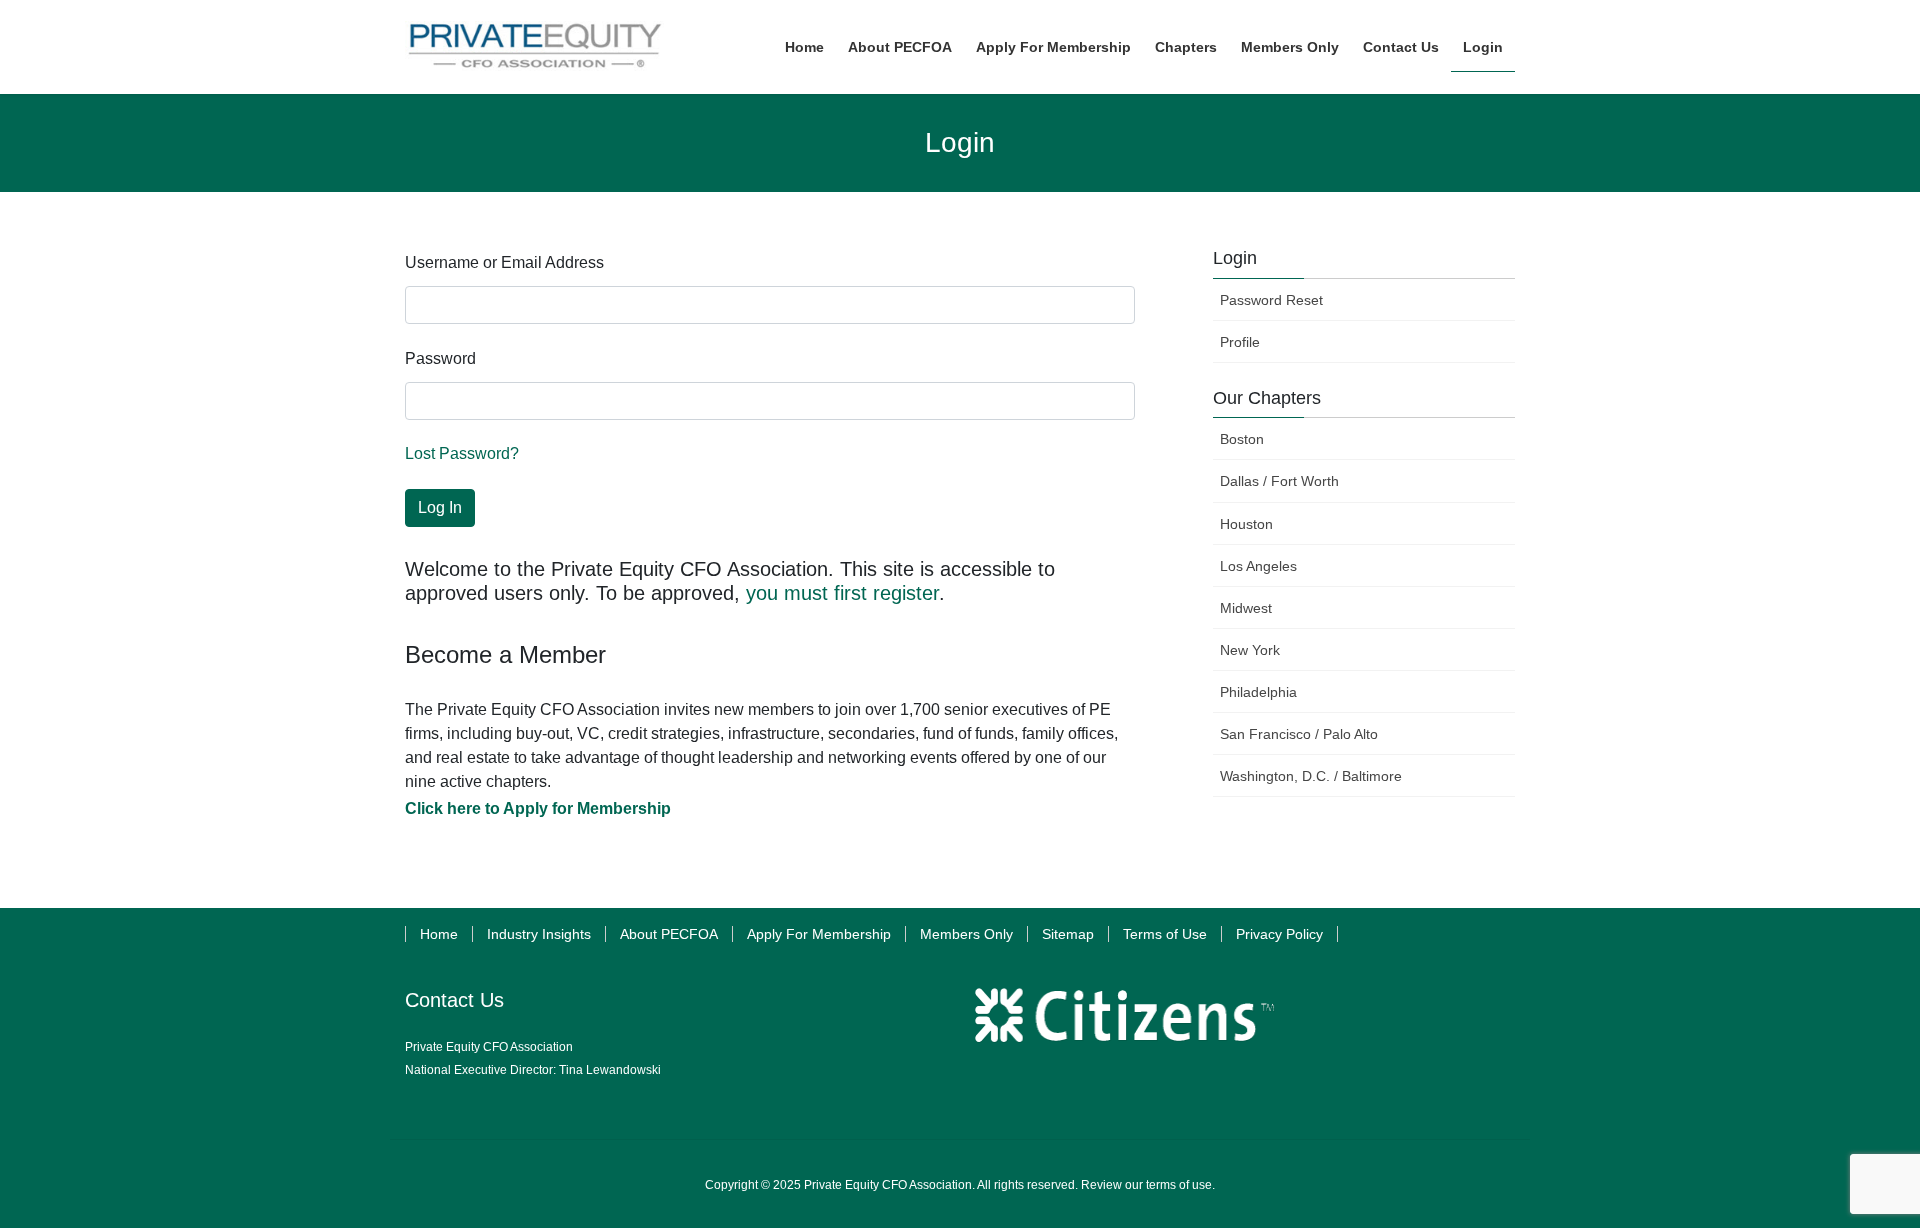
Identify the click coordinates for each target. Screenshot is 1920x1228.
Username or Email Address (504, 262)
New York (1250, 650)
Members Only (966, 934)
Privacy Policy (1279, 934)
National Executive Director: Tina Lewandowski (533, 1070)
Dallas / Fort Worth (1279, 481)
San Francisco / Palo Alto (1299, 734)
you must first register (842, 593)
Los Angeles (1258, 566)
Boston (1242, 439)
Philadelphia (1258, 692)
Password (440, 358)
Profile (1240, 342)
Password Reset (1271, 300)
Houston (1246, 524)
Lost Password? (462, 453)
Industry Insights (539, 934)
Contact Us (454, 1000)
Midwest (1246, 608)
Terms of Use (1165, 934)
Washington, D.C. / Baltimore (1311, 776)
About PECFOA (669, 934)
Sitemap (1068, 934)
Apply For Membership (819, 934)
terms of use (1179, 1185)
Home (439, 934)
